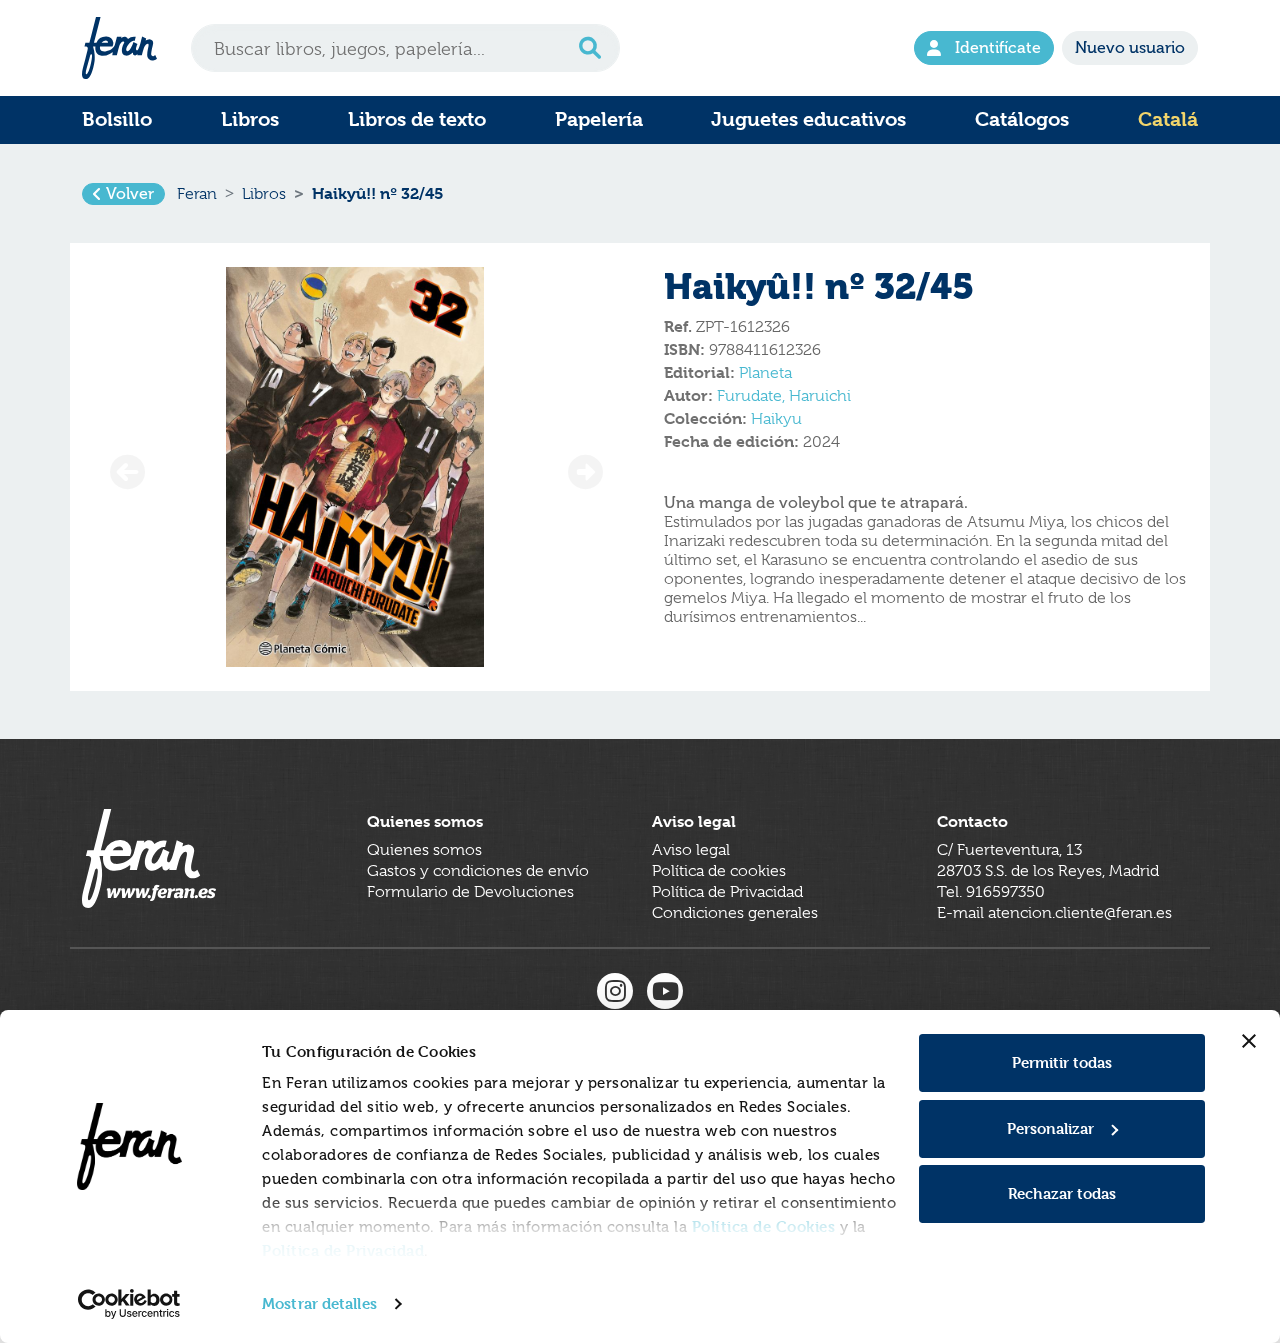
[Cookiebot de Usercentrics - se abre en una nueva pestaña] (129, 1304)
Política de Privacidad (343, 1250)
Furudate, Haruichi (784, 396)
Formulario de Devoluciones (470, 892)
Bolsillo (117, 119)
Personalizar (1050, 1128)
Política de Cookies (764, 1226)
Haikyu (776, 419)
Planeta (765, 373)
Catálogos (1022, 119)
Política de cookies (719, 871)
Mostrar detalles (319, 1303)
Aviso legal (691, 850)
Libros (250, 119)
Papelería (599, 119)
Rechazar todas (1062, 1193)
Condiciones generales (735, 913)
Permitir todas (1062, 1062)
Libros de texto (417, 119)
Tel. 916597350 (991, 892)
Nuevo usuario (1130, 47)
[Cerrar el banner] (1249, 1041)
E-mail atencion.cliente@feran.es (1054, 913)
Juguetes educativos (808, 119)
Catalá (1168, 119)
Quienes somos (424, 850)
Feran (197, 194)
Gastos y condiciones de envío (478, 871)
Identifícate (998, 47)
